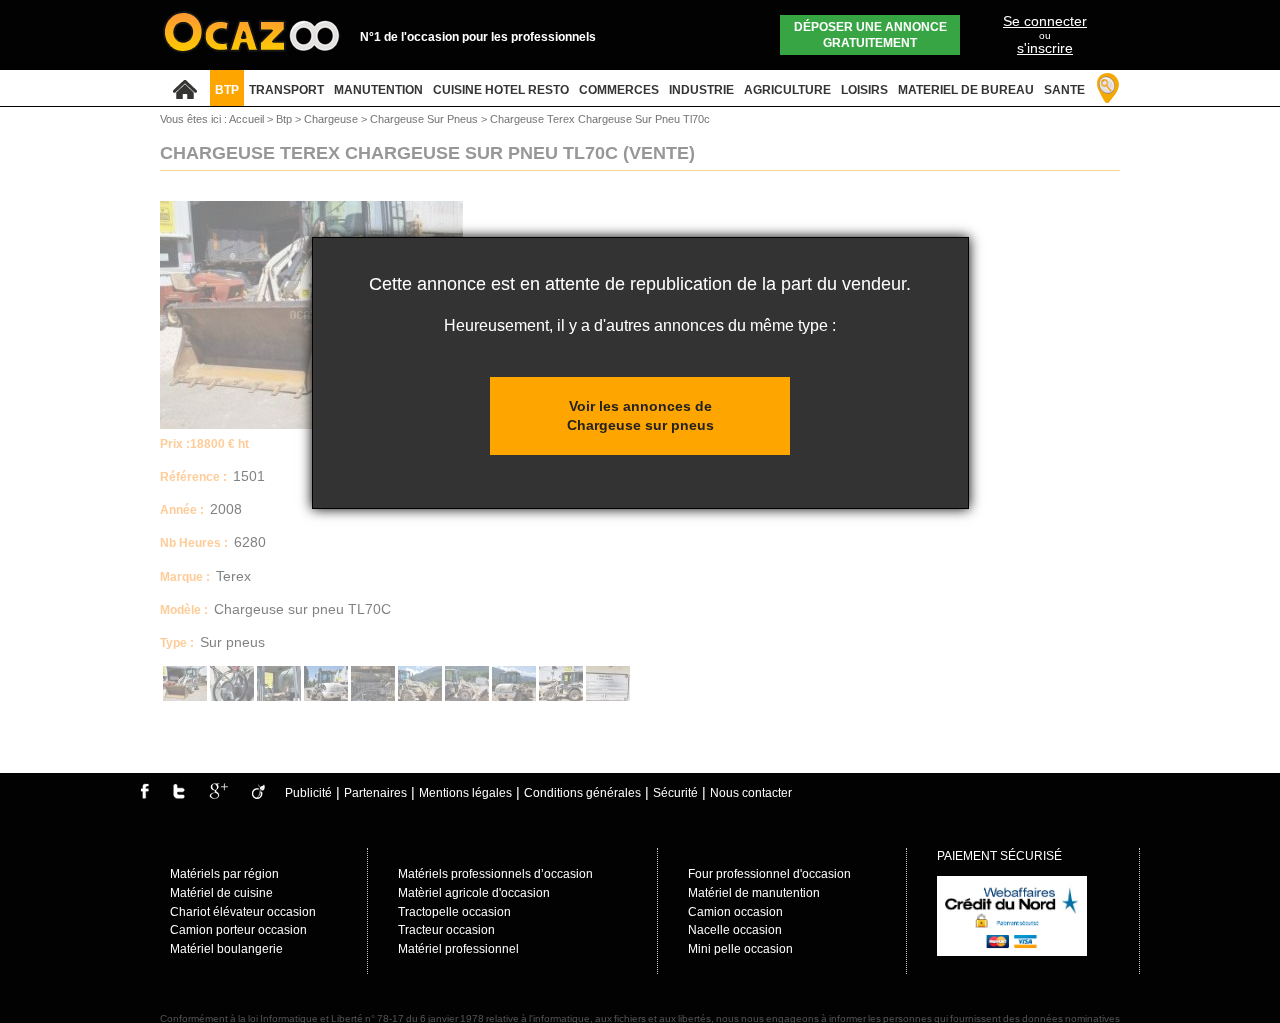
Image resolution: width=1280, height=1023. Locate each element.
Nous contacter (751, 793)
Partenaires (375, 793)
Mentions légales (465, 793)
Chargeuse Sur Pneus (425, 119)
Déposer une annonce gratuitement (870, 35)
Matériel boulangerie (226, 949)
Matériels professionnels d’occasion (495, 874)
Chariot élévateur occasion (243, 912)
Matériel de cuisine (221, 893)
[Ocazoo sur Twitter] (179, 795)
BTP (227, 90)
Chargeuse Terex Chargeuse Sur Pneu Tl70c (600, 119)
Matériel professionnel (458, 949)
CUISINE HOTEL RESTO (501, 90)
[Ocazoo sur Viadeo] (258, 795)
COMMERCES (619, 90)
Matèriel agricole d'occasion (474, 893)
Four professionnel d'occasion (769, 874)
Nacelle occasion (735, 930)
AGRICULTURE (787, 90)
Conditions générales (582, 793)
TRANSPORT (286, 90)
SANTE (1064, 90)
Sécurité (675, 793)
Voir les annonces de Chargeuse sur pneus (640, 415)
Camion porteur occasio (235, 930)
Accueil (246, 119)
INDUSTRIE (701, 90)
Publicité (308, 793)
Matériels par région (224, 874)
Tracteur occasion (446, 930)
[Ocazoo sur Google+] (218, 795)
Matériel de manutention (754, 893)
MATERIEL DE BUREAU (966, 90)
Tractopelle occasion (454, 912)
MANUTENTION (378, 90)
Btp (285, 119)
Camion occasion (735, 912)
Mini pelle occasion (740, 949)
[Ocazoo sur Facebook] (144, 795)
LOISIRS (864, 90)
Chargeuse (332, 119)
